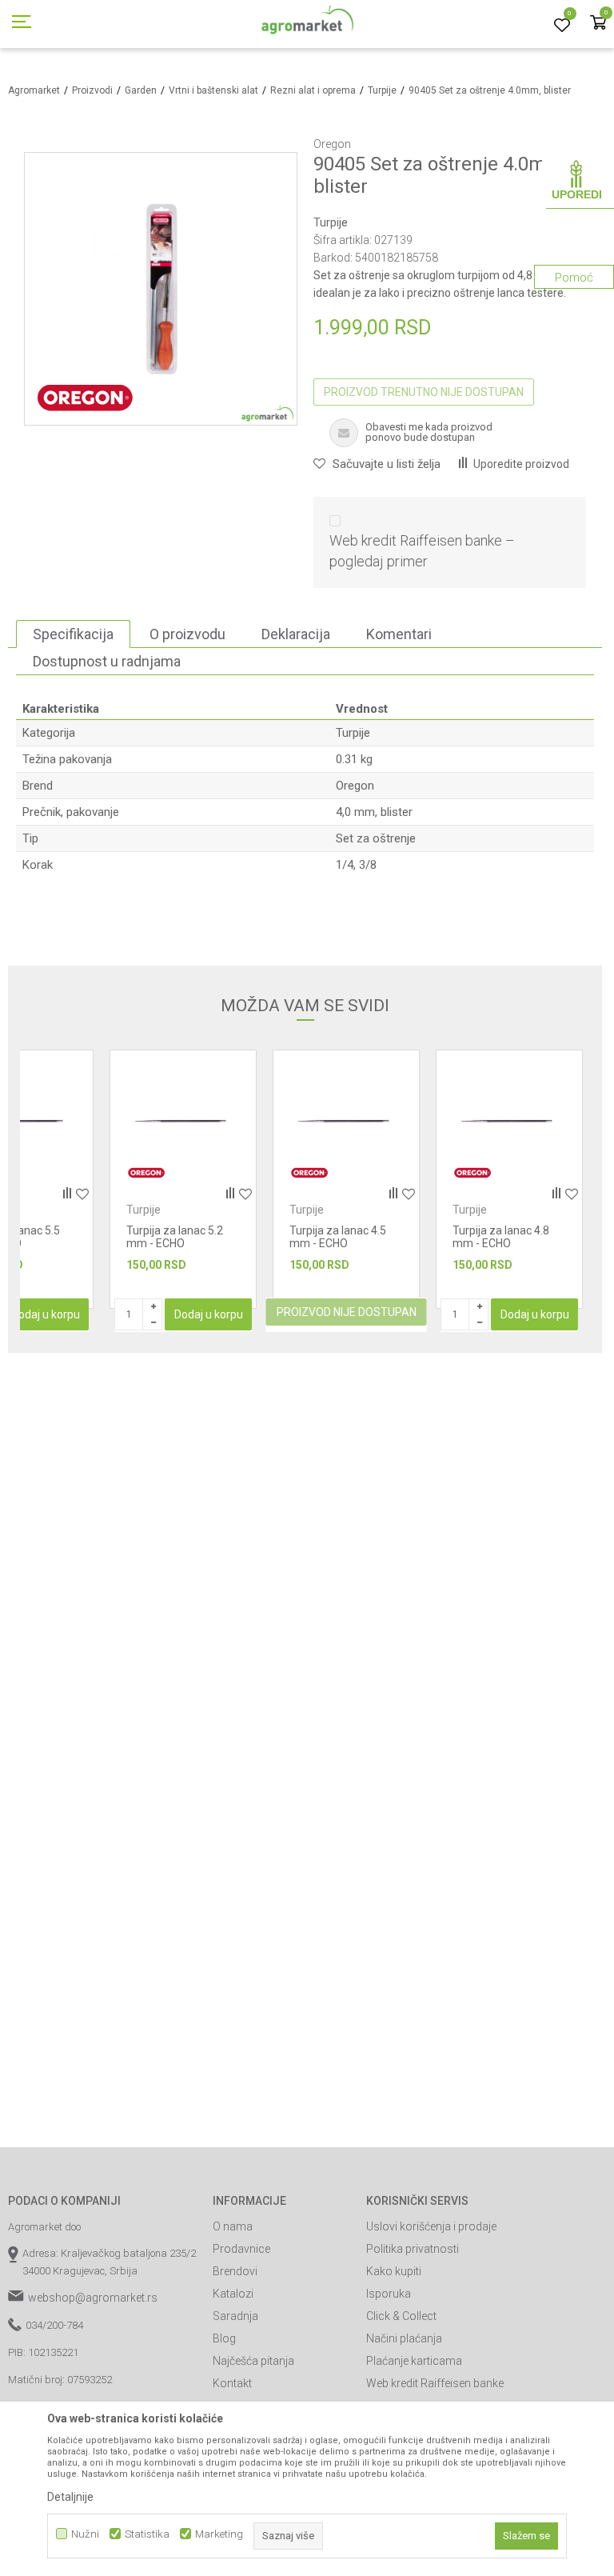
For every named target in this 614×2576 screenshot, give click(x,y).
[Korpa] (598, 24)
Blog (224, 2338)
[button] (377, 464)
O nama (233, 2226)
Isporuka (389, 2294)
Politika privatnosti (413, 2249)
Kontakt (232, 2383)
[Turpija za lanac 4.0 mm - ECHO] (509, 1123)
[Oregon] (85, 397)
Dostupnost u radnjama (107, 661)
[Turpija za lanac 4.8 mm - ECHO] (346, 1123)
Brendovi (235, 2271)
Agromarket (34, 90)
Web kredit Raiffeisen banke (435, 2383)
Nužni (85, 2534)
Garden (141, 90)
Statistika (147, 2534)
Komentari (399, 634)
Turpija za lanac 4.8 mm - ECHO (338, 1237)
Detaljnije (70, 2497)
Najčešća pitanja (253, 2361)
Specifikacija (73, 634)
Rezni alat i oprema (313, 90)
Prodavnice (241, 2249)
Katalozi (233, 2294)
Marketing (219, 2534)
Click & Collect (401, 2316)
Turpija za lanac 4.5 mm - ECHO (175, 1237)
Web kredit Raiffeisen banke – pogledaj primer (422, 551)
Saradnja (235, 2316)
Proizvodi (92, 90)
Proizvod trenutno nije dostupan (424, 392)
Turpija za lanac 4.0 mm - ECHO (501, 1237)
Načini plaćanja (404, 2338)
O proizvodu (187, 634)
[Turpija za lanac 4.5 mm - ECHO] (183, 1123)
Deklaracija (296, 634)
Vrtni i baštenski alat (213, 90)
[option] (183, 1179)
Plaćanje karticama (414, 2361)
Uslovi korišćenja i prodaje (431, 2226)
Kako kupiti (394, 2271)
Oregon (355, 786)
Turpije (382, 90)
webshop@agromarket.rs (93, 2298)
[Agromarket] (307, 24)
